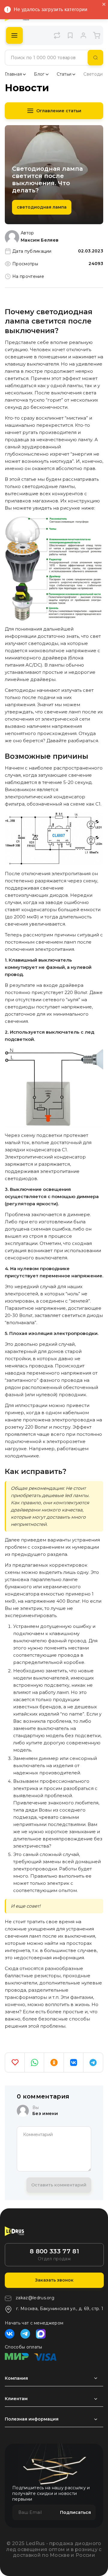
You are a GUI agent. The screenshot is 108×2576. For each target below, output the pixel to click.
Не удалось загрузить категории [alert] (51, 9)
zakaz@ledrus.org (35, 2298)
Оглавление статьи (59, 111)
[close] (104, 5)
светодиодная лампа (42, 207)
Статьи (64, 74)
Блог (39, 74)
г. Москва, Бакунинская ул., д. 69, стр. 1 (60, 2309)
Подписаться (75, 2512)
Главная (13, 74)
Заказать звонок (54, 2280)
